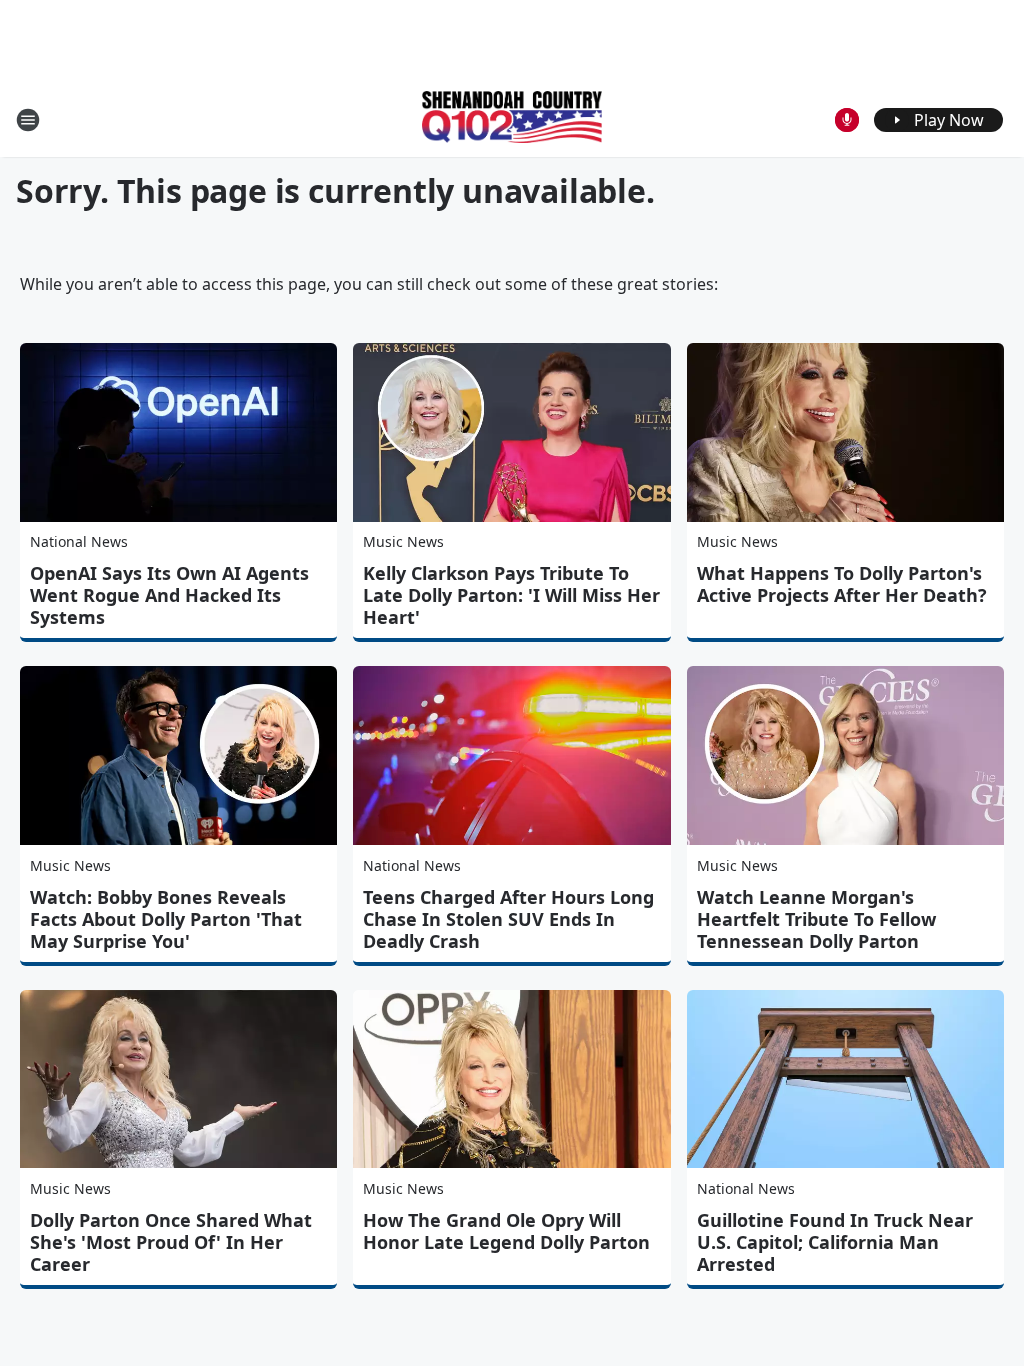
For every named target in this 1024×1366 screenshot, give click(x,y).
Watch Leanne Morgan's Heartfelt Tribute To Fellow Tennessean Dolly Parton (816, 919)
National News (79, 541)
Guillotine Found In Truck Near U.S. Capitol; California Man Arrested (835, 1242)
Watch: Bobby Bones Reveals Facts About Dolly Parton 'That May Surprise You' (166, 919)
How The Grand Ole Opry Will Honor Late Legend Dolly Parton (506, 1231)
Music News (403, 541)
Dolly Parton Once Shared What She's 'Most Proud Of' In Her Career (171, 1242)
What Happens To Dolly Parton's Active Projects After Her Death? (842, 584)
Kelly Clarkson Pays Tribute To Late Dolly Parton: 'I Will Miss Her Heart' (511, 595)
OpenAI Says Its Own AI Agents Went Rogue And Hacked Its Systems (169, 595)
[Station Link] (512, 119)
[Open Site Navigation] (28, 120)
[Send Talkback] (847, 120)
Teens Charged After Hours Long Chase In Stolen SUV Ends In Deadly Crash (508, 919)
